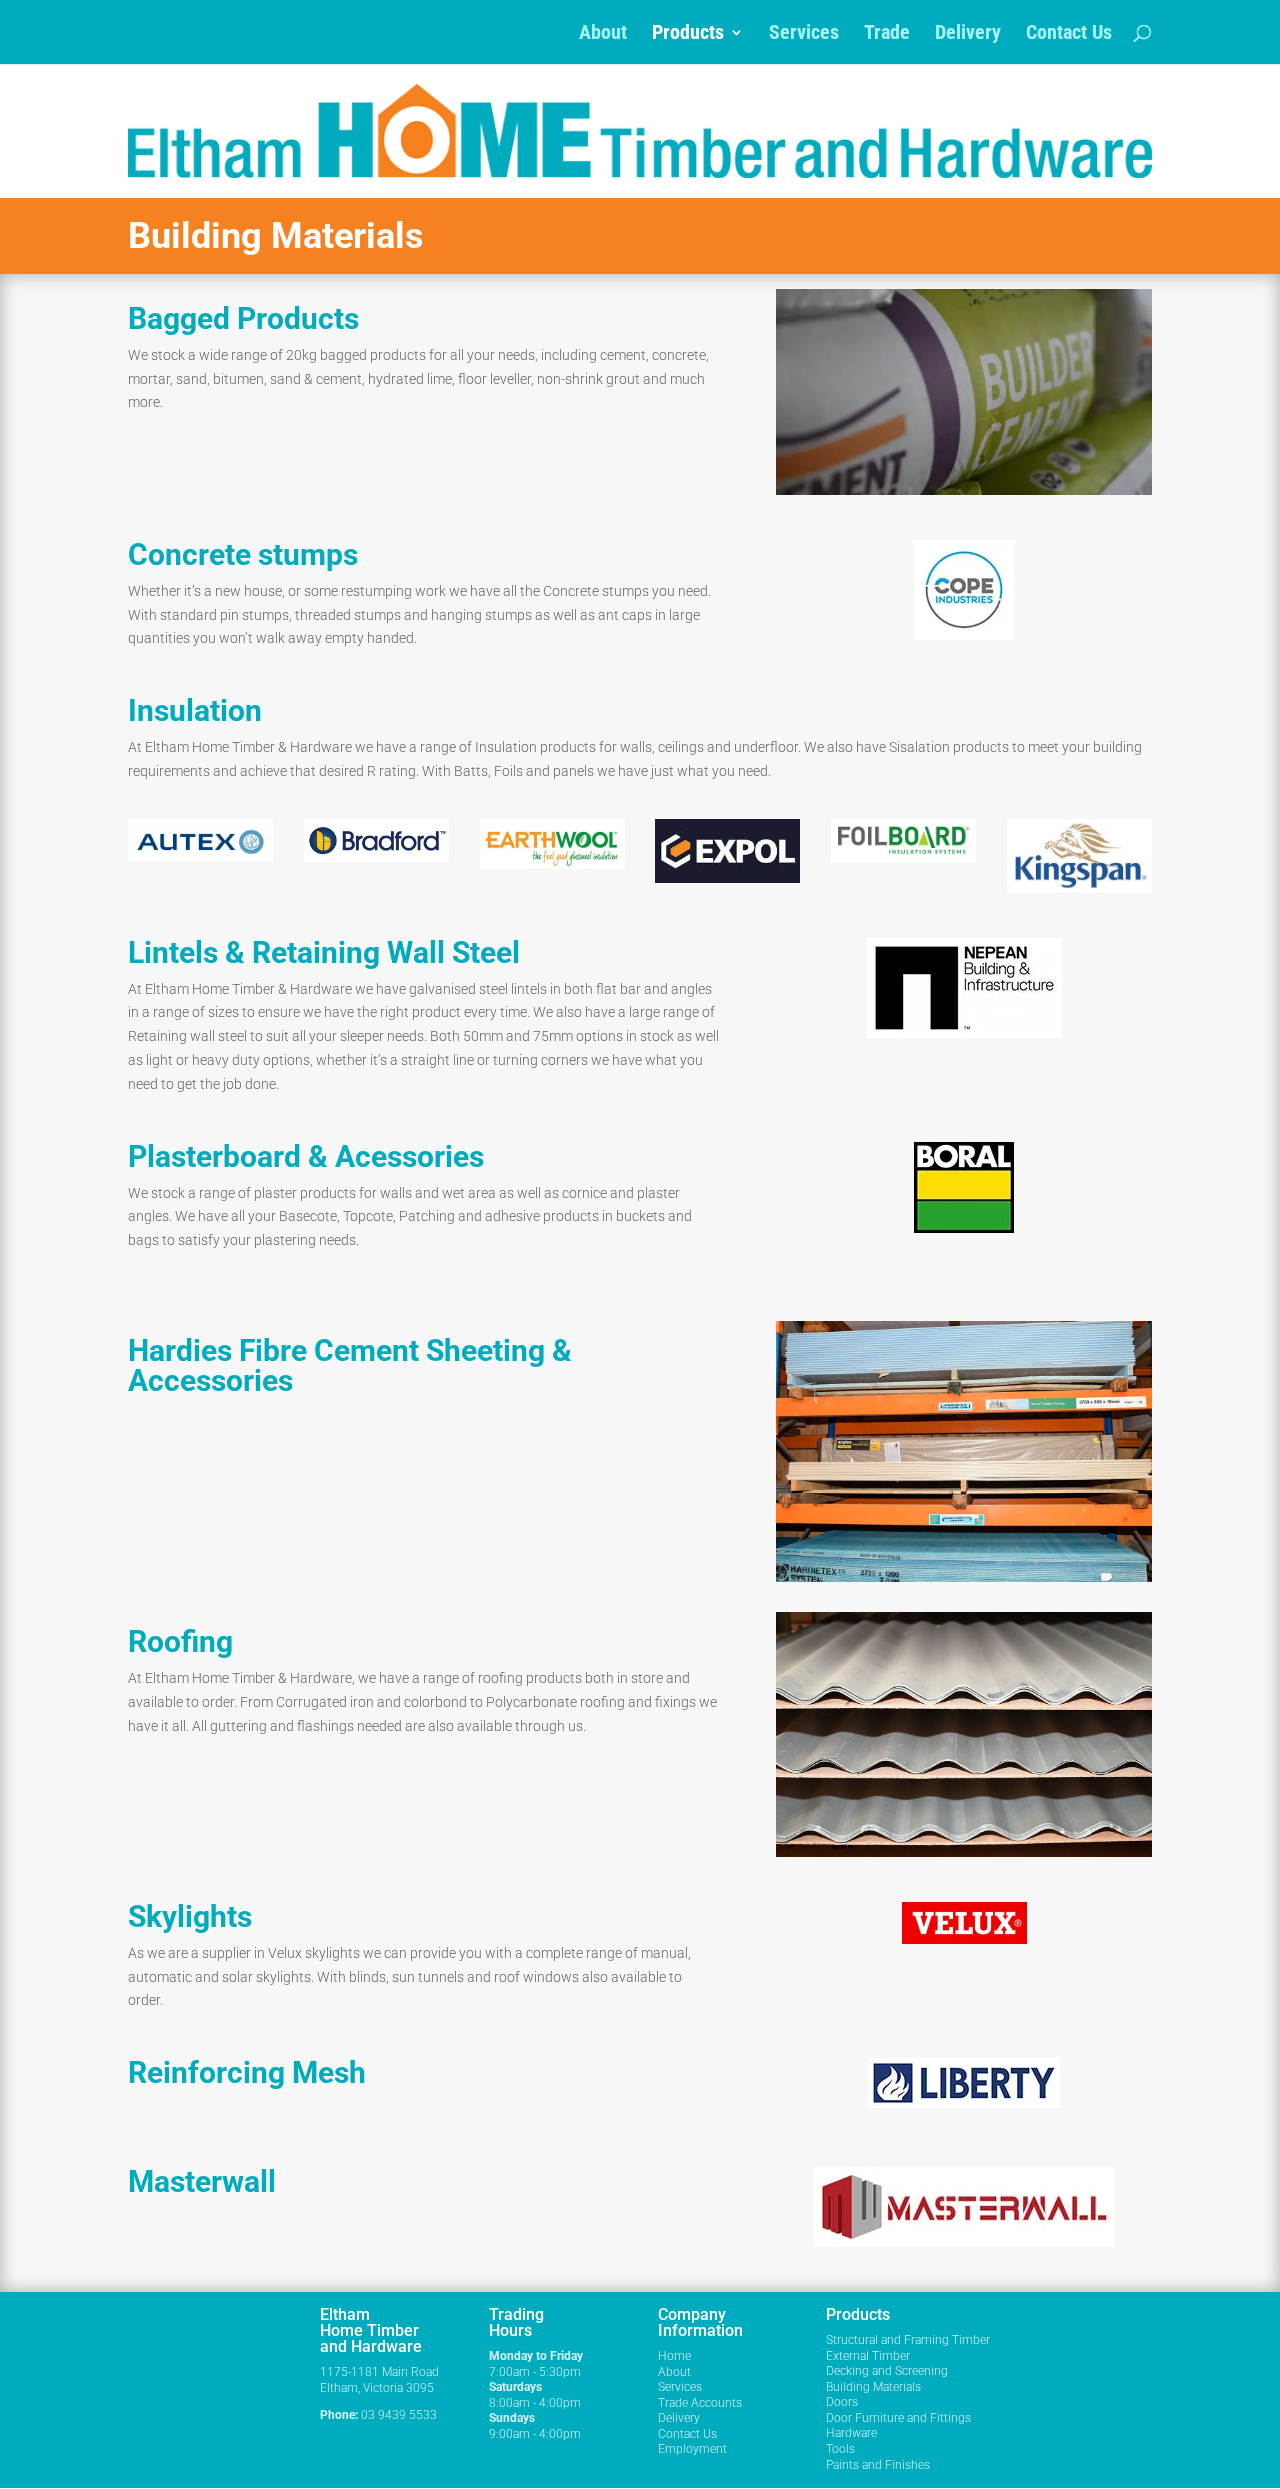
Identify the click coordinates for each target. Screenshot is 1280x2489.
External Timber (868, 2356)
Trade (887, 34)
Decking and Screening (887, 2371)
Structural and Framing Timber (908, 2340)
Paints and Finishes (878, 2465)
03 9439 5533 (399, 2415)
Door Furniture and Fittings (898, 2418)
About (603, 34)
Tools (840, 2449)
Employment (692, 2449)
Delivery (968, 34)
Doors (842, 2402)
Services (804, 34)
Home (674, 2356)
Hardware (851, 2433)
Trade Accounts (700, 2403)
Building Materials (873, 2387)
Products (688, 34)
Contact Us (1069, 34)
